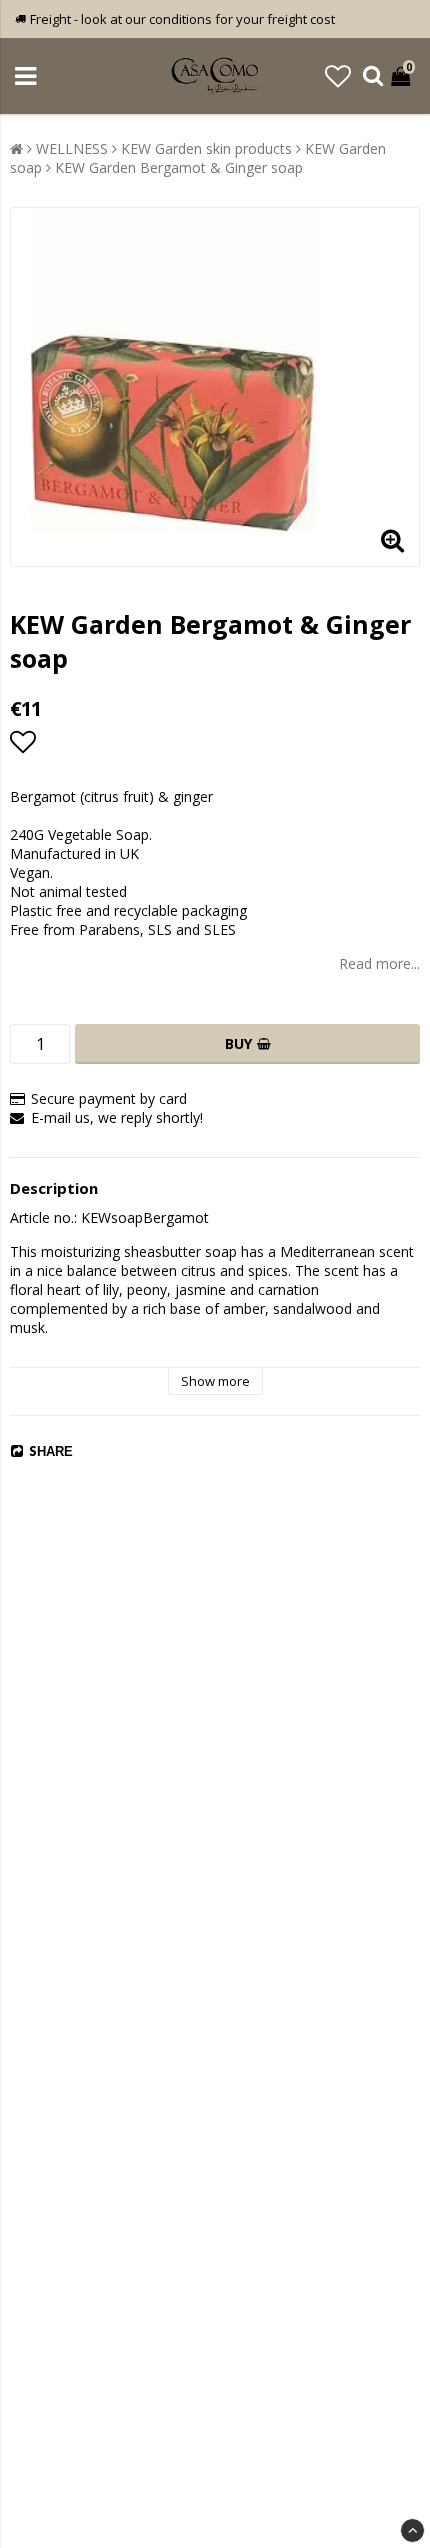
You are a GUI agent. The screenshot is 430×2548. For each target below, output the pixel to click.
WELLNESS (72, 148)
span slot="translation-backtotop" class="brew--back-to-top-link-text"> (412, 2530)
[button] (338, 76)
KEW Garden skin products (206, 148)
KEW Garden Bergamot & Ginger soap (179, 167)
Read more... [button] (379, 963)
